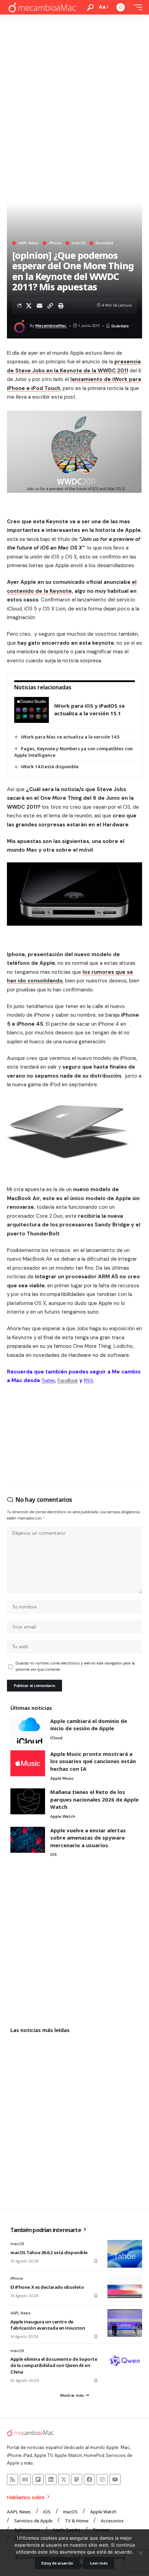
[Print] (61, 306)
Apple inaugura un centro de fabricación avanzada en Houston (48, 2325)
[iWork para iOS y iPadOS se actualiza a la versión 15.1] (32, 710)
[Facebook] (89, 2479)
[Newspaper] (25, 2479)
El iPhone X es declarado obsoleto (47, 2287)
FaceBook (68, 1381)
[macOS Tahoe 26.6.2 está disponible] (125, 2254)
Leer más (99, 2563)
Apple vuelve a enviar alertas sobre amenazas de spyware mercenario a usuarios (88, 1838)
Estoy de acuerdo (57, 2563)
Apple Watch (63, 1816)
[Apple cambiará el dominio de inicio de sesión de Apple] (28, 1730)
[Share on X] (29, 306)
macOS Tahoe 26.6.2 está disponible (49, 2252)
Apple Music (62, 1778)
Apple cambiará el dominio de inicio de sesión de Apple (89, 1725)
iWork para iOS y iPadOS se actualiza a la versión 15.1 (89, 709)
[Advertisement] (74, 92)
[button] (90, 7)
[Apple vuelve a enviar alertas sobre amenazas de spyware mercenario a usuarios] (28, 1840)
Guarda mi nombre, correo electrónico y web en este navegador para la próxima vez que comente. (75, 1666)
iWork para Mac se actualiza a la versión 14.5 (70, 737)
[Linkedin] (51, 2479)
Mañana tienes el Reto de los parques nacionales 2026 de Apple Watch (94, 1799)
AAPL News (28, 243)
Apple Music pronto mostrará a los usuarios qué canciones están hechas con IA (93, 1761)
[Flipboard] (38, 2479)
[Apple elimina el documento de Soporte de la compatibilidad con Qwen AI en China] (125, 2361)
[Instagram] (102, 2479)
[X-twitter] (64, 2479)
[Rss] (12, 2479)
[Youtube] (115, 2479)
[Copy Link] (50, 306)
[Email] (40, 306)
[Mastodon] (77, 2479)
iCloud (56, 1738)
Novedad (104, 243)
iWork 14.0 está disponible (50, 767)
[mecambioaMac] (42, 7)
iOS (54, 1854)
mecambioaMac (51, 326)
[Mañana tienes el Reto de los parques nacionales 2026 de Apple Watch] (28, 1801)
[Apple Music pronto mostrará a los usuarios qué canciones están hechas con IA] (28, 1763)
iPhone (55, 243)
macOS (78, 243)
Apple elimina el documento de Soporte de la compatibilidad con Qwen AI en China (54, 2365)
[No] (140, 2553)
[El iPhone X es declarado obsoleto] (125, 2288)
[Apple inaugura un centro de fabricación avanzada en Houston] (125, 2323)
